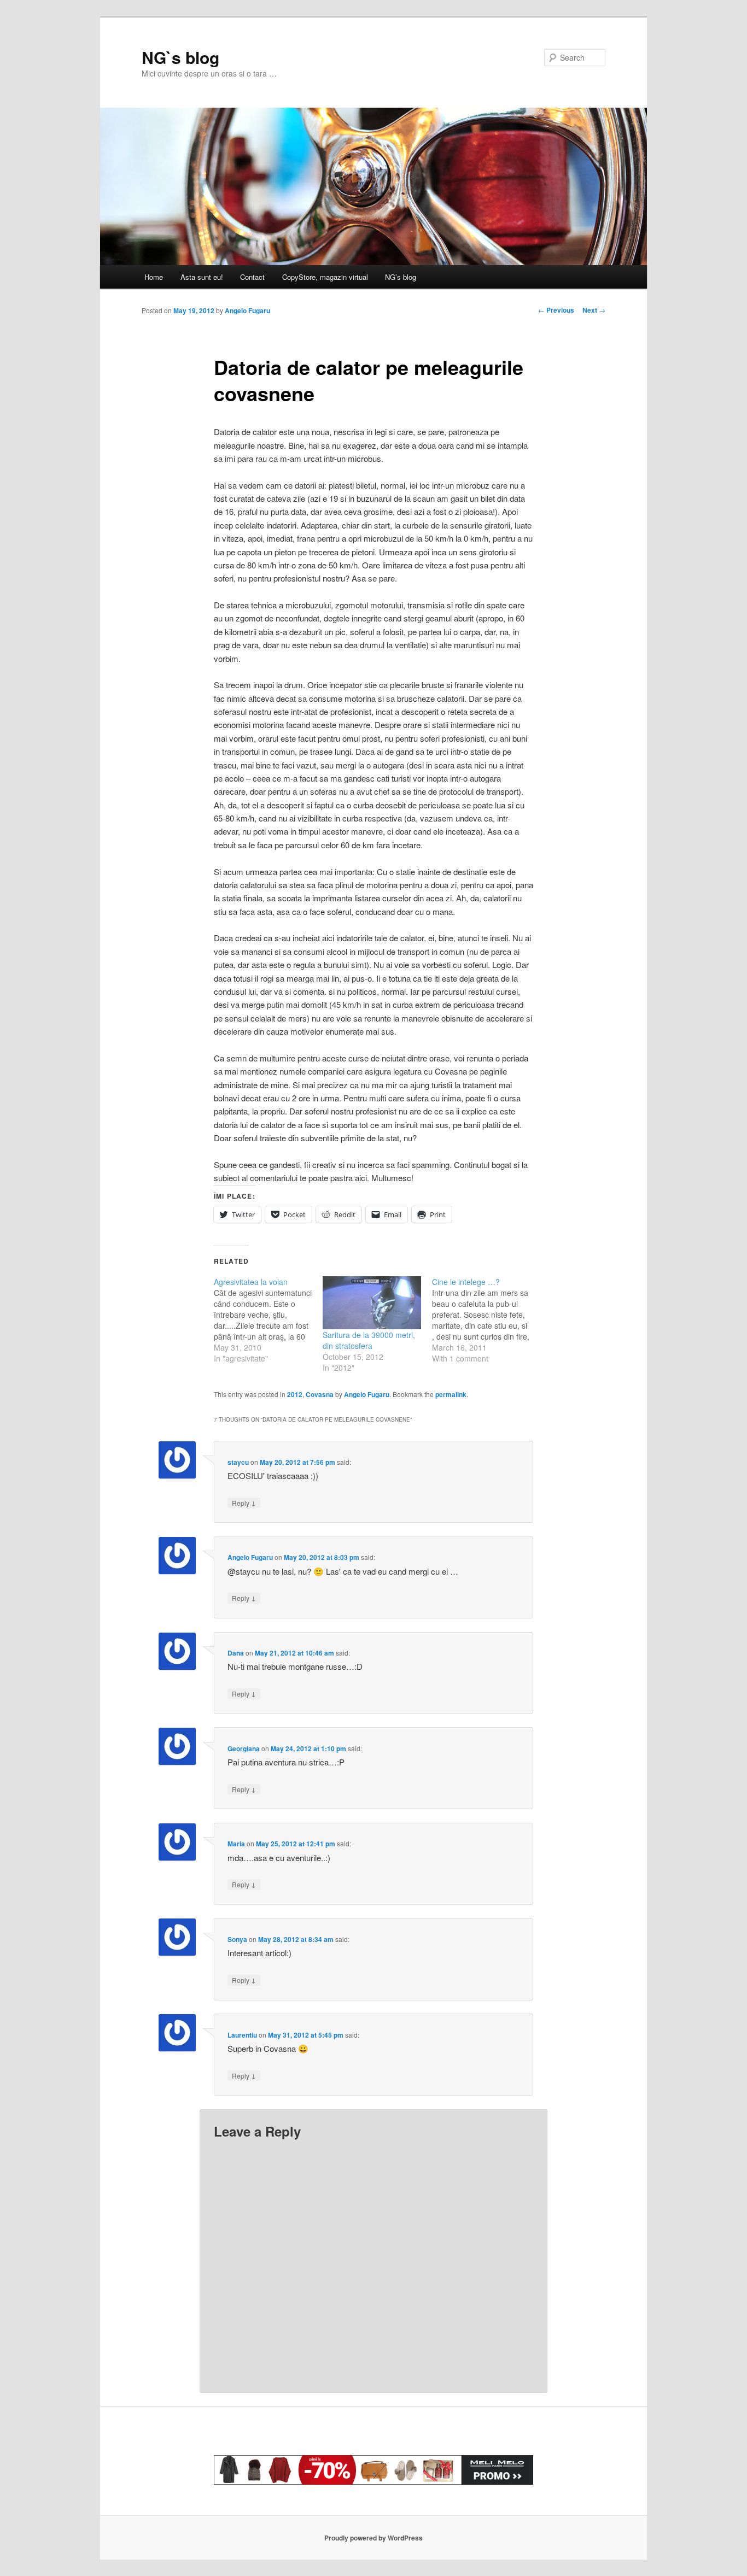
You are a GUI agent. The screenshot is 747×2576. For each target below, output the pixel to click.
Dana (236, 1653)
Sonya (237, 1939)
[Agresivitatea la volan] (268, 1320)
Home (154, 277)
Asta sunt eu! (202, 277)
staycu (238, 1462)
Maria (236, 1844)
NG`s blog (180, 57)
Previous (556, 310)
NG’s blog (401, 277)
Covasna (320, 1394)
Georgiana (244, 1748)
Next (594, 310)
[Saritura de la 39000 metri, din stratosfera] (372, 1303)
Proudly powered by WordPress (373, 2538)
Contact (252, 277)
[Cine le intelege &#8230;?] (486, 1320)
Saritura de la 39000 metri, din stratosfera (369, 1340)
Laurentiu (242, 2035)
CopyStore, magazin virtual (325, 277)
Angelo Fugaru (247, 310)
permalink (451, 1394)
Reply (244, 1503)
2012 (295, 1394)
